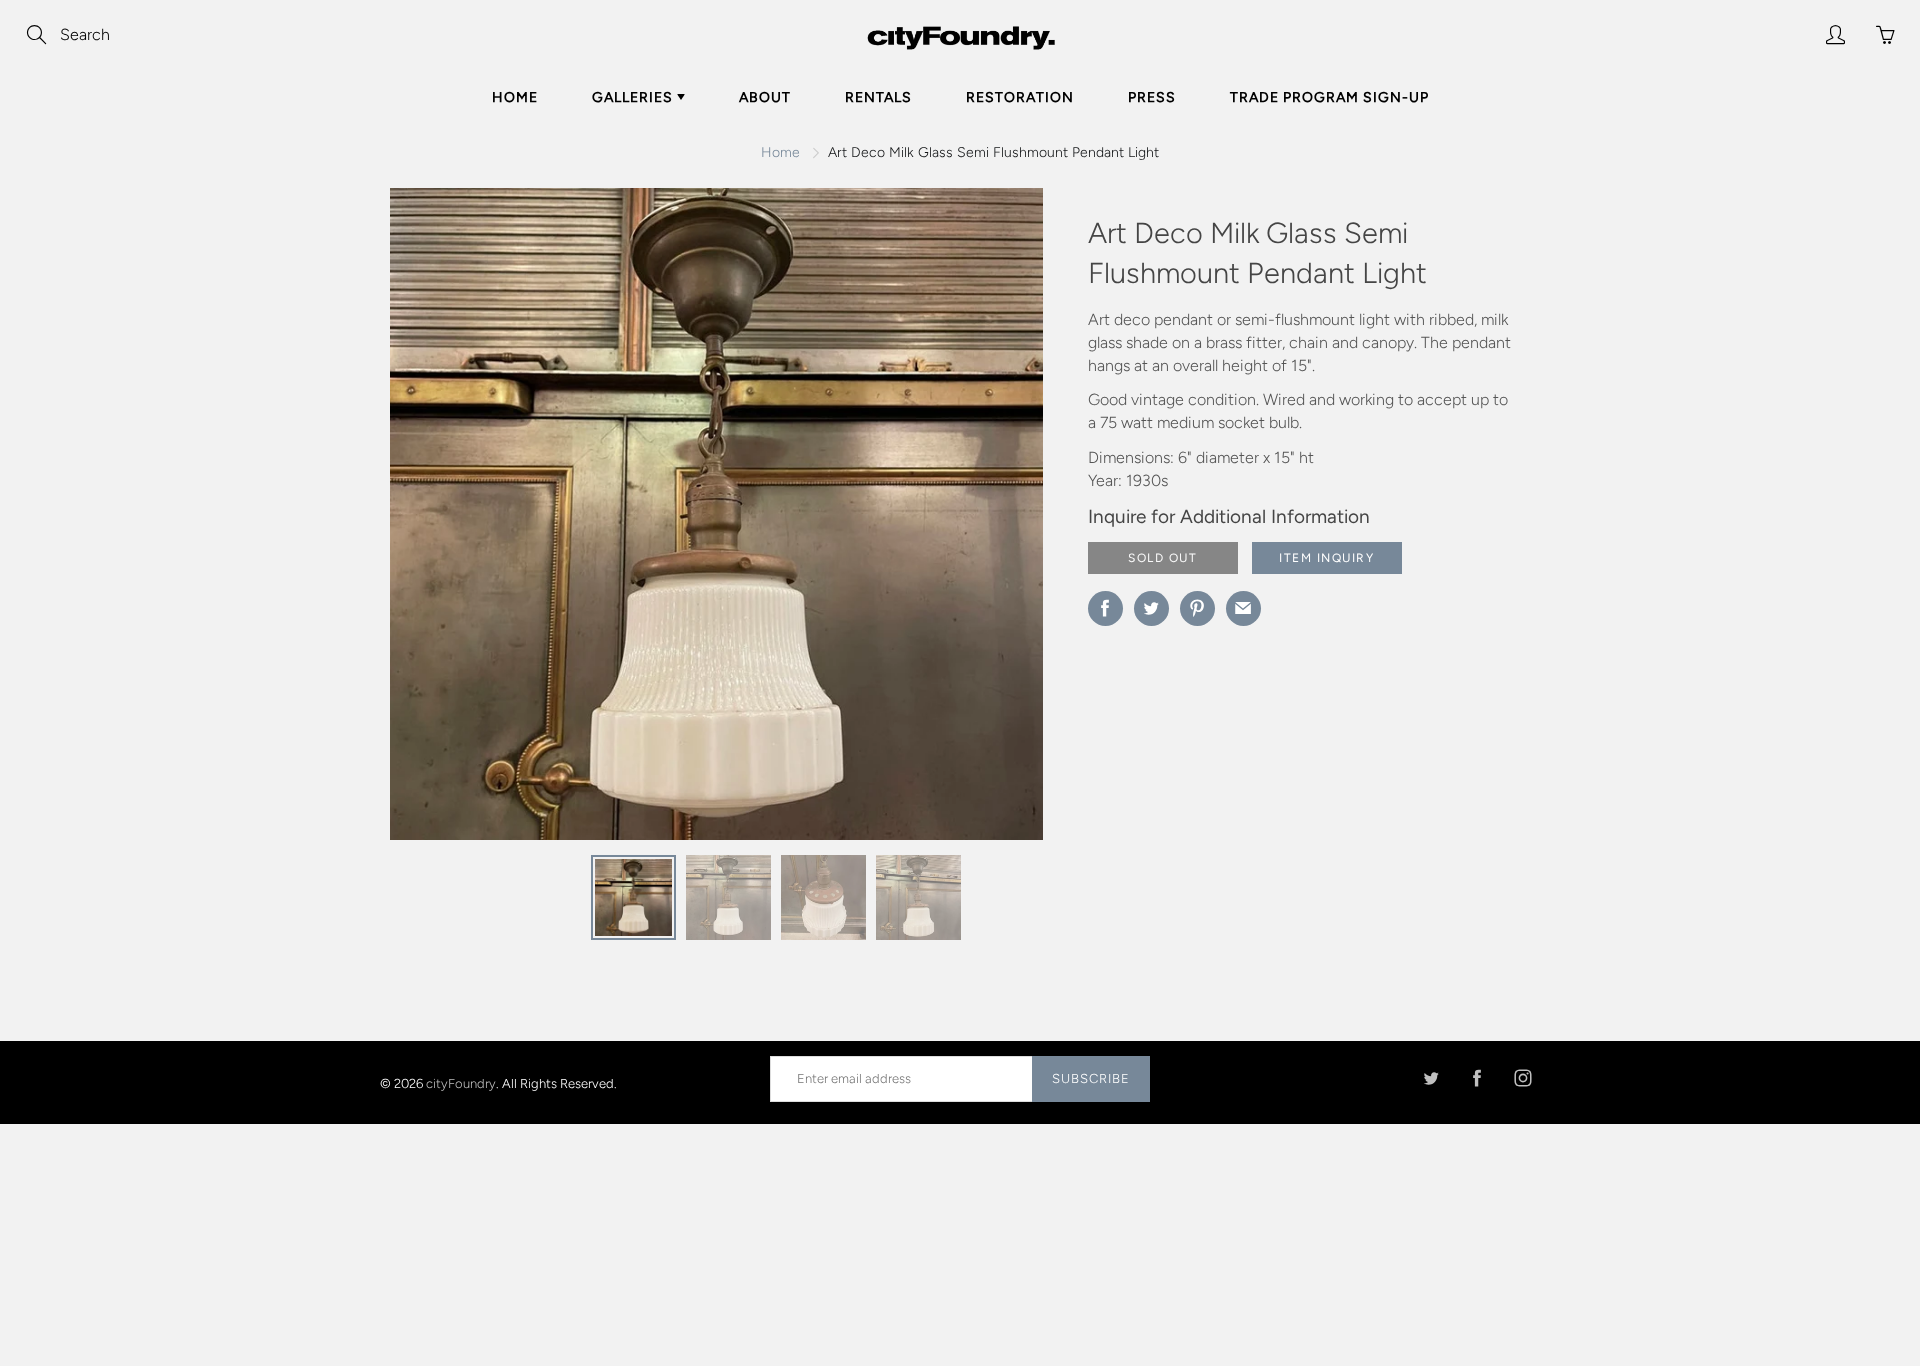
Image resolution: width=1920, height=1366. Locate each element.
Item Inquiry (1326, 558)
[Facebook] (1476, 1078)
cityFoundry (461, 1082)
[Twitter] (1430, 1078)
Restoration (1020, 97)
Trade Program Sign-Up (1329, 97)
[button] (988, 521)
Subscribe (1091, 1078)
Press (1152, 97)
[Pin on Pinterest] (1197, 608)
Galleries (634, 97)
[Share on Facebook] (1105, 608)
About (765, 97)
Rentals (878, 97)
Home (515, 97)
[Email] (1243, 608)
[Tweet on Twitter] (1151, 608)
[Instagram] (1522, 1078)
